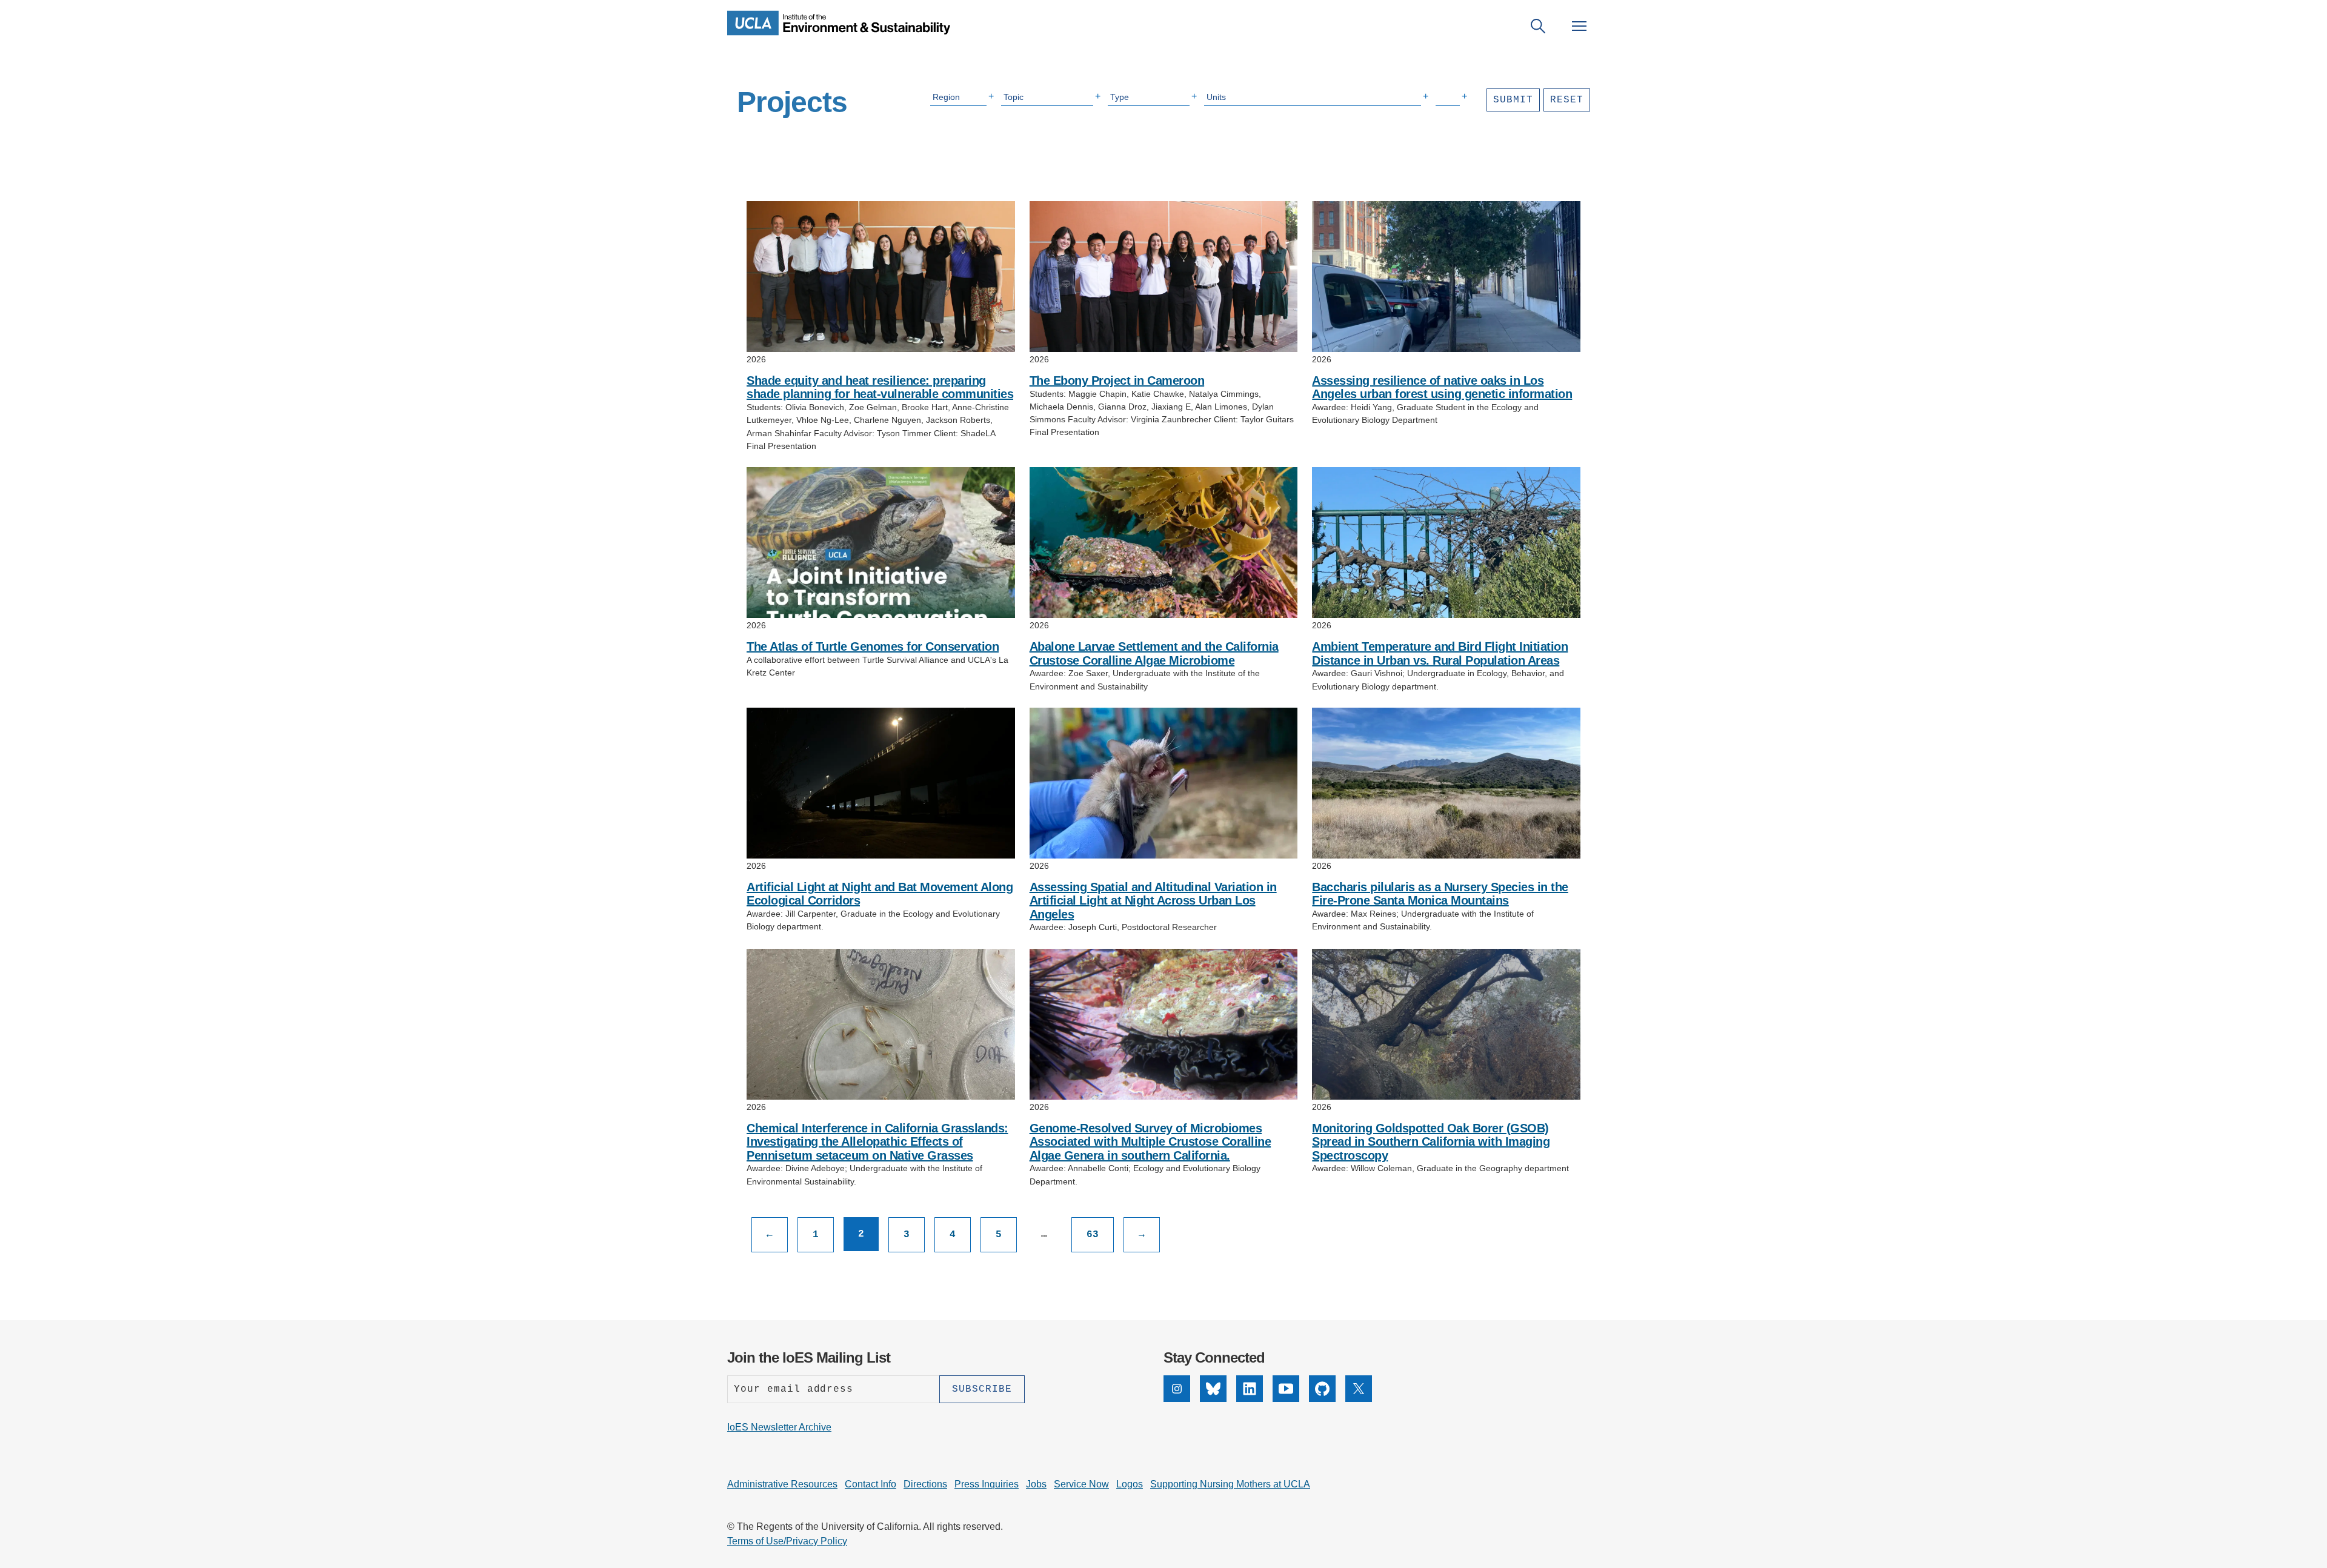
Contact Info (871, 1484)
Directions (925, 1484)
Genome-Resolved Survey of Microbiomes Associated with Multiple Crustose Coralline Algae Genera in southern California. (1150, 1142)
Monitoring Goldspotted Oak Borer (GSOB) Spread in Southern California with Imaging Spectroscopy (1431, 1142)
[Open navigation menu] (1579, 26)
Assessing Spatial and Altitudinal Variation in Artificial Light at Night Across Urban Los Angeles (1153, 901)
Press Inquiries (987, 1484)
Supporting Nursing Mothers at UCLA (1230, 1484)
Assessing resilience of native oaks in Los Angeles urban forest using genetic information (1442, 387)
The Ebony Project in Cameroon (1117, 380)
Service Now (1081, 1484)
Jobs (1036, 1484)
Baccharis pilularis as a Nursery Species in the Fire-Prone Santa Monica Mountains (1440, 894)
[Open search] (1538, 26)
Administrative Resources (782, 1484)
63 (1093, 1235)
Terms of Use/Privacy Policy (787, 1541)
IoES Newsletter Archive (779, 1427)
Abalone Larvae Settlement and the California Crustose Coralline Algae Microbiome (1154, 653)
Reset (1567, 100)
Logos (1130, 1484)
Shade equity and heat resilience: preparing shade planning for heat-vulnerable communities (880, 387)
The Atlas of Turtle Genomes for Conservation (873, 646)
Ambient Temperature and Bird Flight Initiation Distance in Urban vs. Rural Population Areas (1440, 653)
